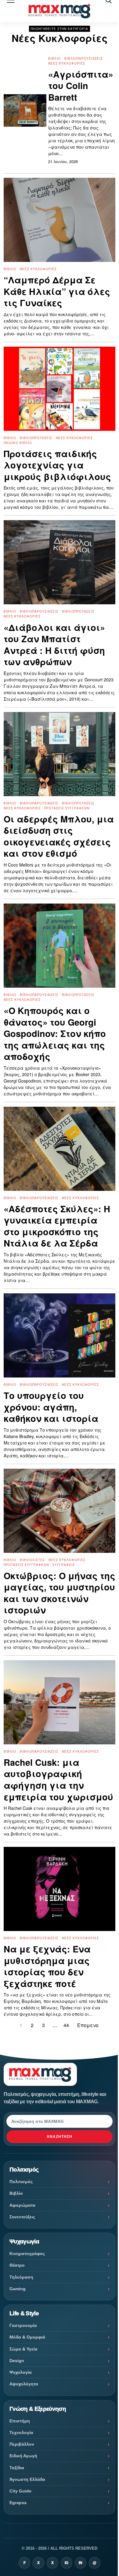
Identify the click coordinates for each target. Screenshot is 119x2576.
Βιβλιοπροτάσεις (36, 438)
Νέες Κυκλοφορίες (67, 63)
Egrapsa (18, 2503)
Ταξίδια (17, 2468)
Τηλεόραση (21, 2277)
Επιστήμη (20, 2421)
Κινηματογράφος (27, 2254)
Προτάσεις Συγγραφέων (67, 808)
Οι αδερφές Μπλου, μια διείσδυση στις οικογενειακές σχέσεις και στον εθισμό (59, 836)
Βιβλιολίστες (32, 1560)
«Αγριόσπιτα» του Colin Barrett (81, 86)
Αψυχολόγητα (24, 2384)
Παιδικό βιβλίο (18, 443)
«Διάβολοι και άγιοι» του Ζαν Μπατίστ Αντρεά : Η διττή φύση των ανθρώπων (54, 645)
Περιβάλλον (22, 2444)
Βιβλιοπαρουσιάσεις (84, 58)
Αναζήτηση (60, 2137)
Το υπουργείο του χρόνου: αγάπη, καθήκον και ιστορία (51, 1407)
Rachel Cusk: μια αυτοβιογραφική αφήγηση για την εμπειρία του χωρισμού (58, 1780)
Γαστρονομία (23, 2325)
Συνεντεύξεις (22, 2217)
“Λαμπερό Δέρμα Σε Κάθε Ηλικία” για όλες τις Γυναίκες (57, 291)
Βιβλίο (54, 58)
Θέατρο (17, 2265)
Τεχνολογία (21, 2432)
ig (67, 2563)
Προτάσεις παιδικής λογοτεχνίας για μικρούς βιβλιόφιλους (57, 465)
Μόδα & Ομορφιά (27, 2337)
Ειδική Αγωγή (23, 2456)
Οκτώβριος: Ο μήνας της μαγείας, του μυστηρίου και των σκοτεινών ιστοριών (60, 1593)
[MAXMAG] (60, 11)
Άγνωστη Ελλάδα (27, 2479)
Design (17, 2361)
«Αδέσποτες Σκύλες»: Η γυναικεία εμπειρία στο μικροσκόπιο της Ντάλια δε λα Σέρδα (57, 1226)
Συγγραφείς (64, 1565)
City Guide (20, 2491)
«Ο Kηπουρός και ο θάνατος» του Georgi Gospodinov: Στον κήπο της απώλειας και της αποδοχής (55, 1034)
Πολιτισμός (21, 2182)
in (81, 2563)
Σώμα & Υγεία (23, 2349)
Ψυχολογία (21, 2372)
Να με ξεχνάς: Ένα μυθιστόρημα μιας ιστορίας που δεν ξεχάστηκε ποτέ (47, 1966)
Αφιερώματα (22, 2205)
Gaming (18, 2289)
